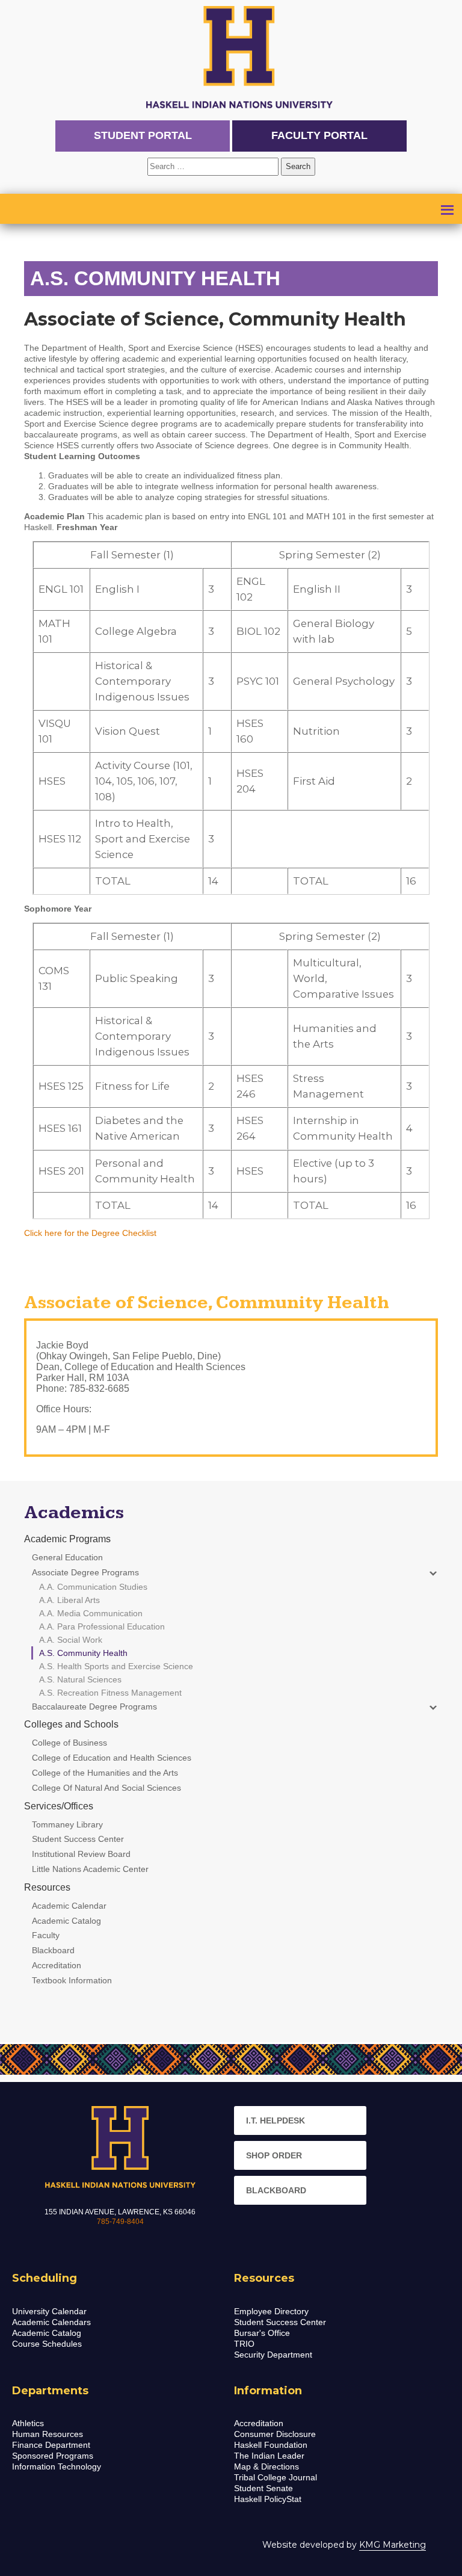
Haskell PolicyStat (268, 2499)
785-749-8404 (120, 2222)
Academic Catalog (47, 2333)
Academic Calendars (51, 2322)
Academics (192, 212)
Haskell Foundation (271, 2445)
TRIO (244, 2344)
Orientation (146, 228)
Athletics (28, 2423)
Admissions (112, 212)
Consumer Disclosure (275, 2434)
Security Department (273, 2355)
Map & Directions (266, 2466)
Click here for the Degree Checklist (90, 1233)
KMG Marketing (393, 2545)
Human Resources (48, 2434)
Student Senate (263, 2488)
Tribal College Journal (276, 2477)
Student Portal (143, 135)
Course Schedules (47, 2344)
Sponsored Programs (53, 2456)
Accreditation (259, 2423)
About (44, 212)
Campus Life (60, 228)
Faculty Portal (319, 135)
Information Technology (57, 2466)
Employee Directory (271, 2311)
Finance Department (51, 2445)
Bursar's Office (262, 2333)
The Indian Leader (269, 2456)
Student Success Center (280, 2322)
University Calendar (49, 2311)
